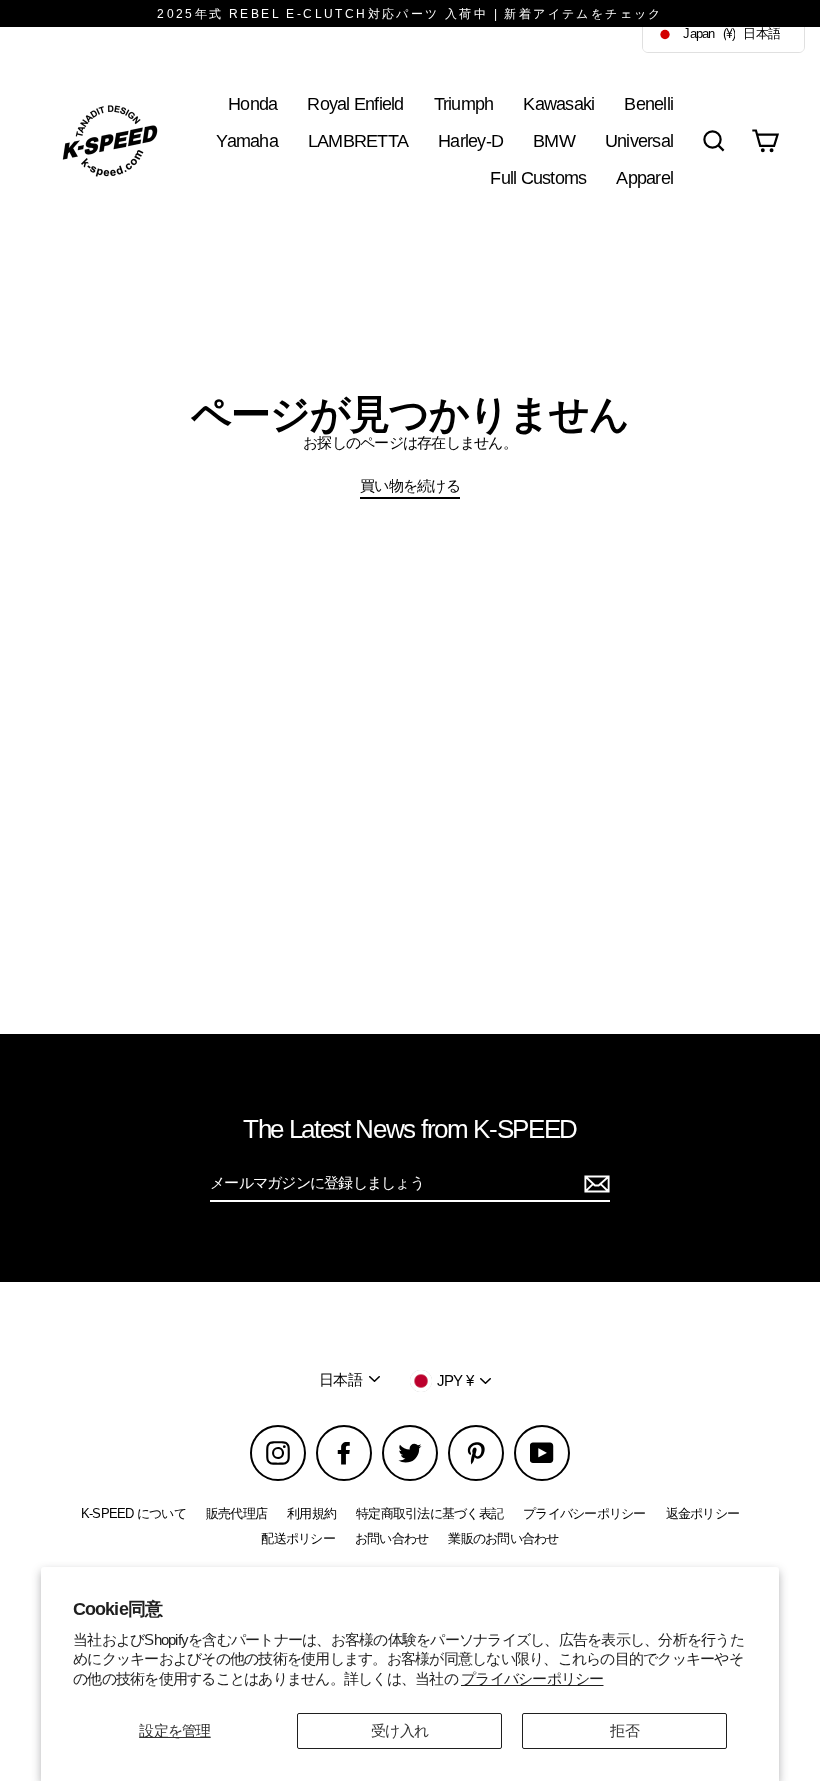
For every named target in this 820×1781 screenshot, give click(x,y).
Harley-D (470, 140)
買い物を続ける (410, 485)
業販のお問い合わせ (503, 1538)
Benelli (648, 103)
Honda (252, 103)
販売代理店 (236, 1513)
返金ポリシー (703, 1513)
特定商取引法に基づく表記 (429, 1513)
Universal (639, 140)
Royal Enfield (355, 103)
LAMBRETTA (358, 140)
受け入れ (399, 1730)
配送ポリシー (298, 1538)
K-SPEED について (133, 1513)
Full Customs (538, 177)
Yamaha (247, 140)
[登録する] (594, 1184)
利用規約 (311, 1513)
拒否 (624, 1730)
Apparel (644, 177)
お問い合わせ (392, 1538)
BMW (554, 140)
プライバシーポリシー (532, 1678)
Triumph (464, 103)
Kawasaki (558, 103)
